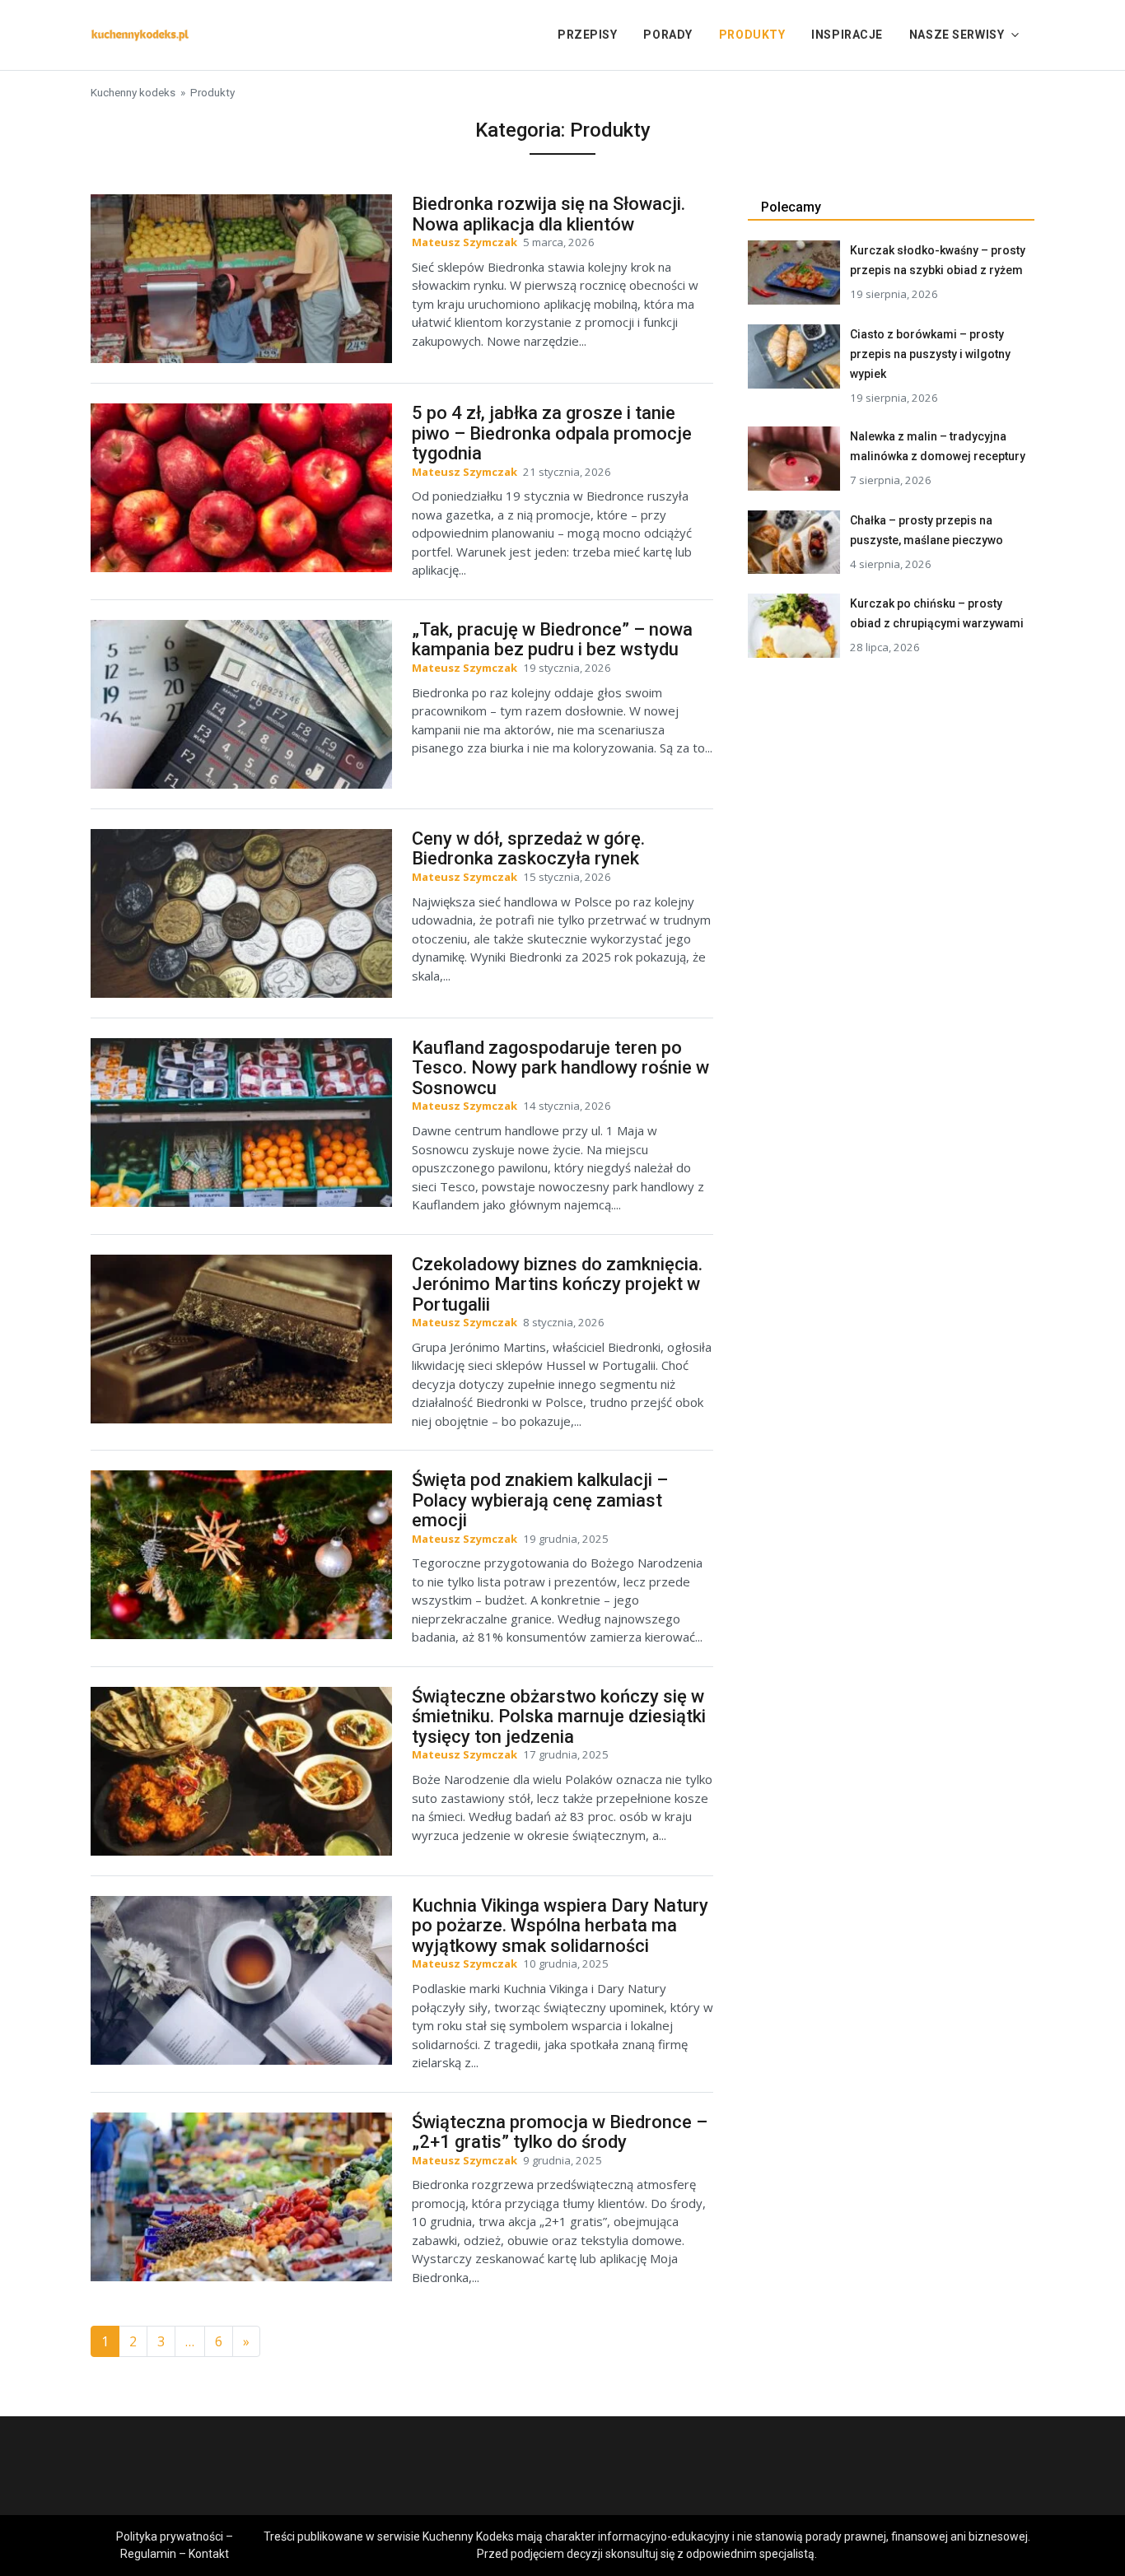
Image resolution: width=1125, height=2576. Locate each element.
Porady (668, 35)
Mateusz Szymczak (464, 242)
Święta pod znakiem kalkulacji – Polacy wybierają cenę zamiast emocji (540, 1500)
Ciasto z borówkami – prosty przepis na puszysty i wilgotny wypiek (930, 354)
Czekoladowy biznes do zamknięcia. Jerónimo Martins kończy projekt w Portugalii (557, 1284)
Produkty (752, 35)
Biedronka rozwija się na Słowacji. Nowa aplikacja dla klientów (548, 214)
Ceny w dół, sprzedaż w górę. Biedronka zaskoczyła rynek (528, 849)
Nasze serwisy (957, 35)
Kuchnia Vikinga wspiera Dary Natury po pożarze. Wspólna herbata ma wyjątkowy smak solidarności (560, 1926)
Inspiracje (847, 35)
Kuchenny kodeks (133, 92)
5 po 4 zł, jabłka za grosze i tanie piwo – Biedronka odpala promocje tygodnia (552, 433)
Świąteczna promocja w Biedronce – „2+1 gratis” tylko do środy (560, 2132)
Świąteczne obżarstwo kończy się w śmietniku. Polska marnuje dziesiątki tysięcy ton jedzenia (559, 1717)
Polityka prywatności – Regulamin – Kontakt (175, 2545)
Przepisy (587, 35)
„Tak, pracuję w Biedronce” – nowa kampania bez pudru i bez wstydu (552, 640)
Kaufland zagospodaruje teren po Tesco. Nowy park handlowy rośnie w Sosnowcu (560, 1068)
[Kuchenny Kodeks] (140, 33)
